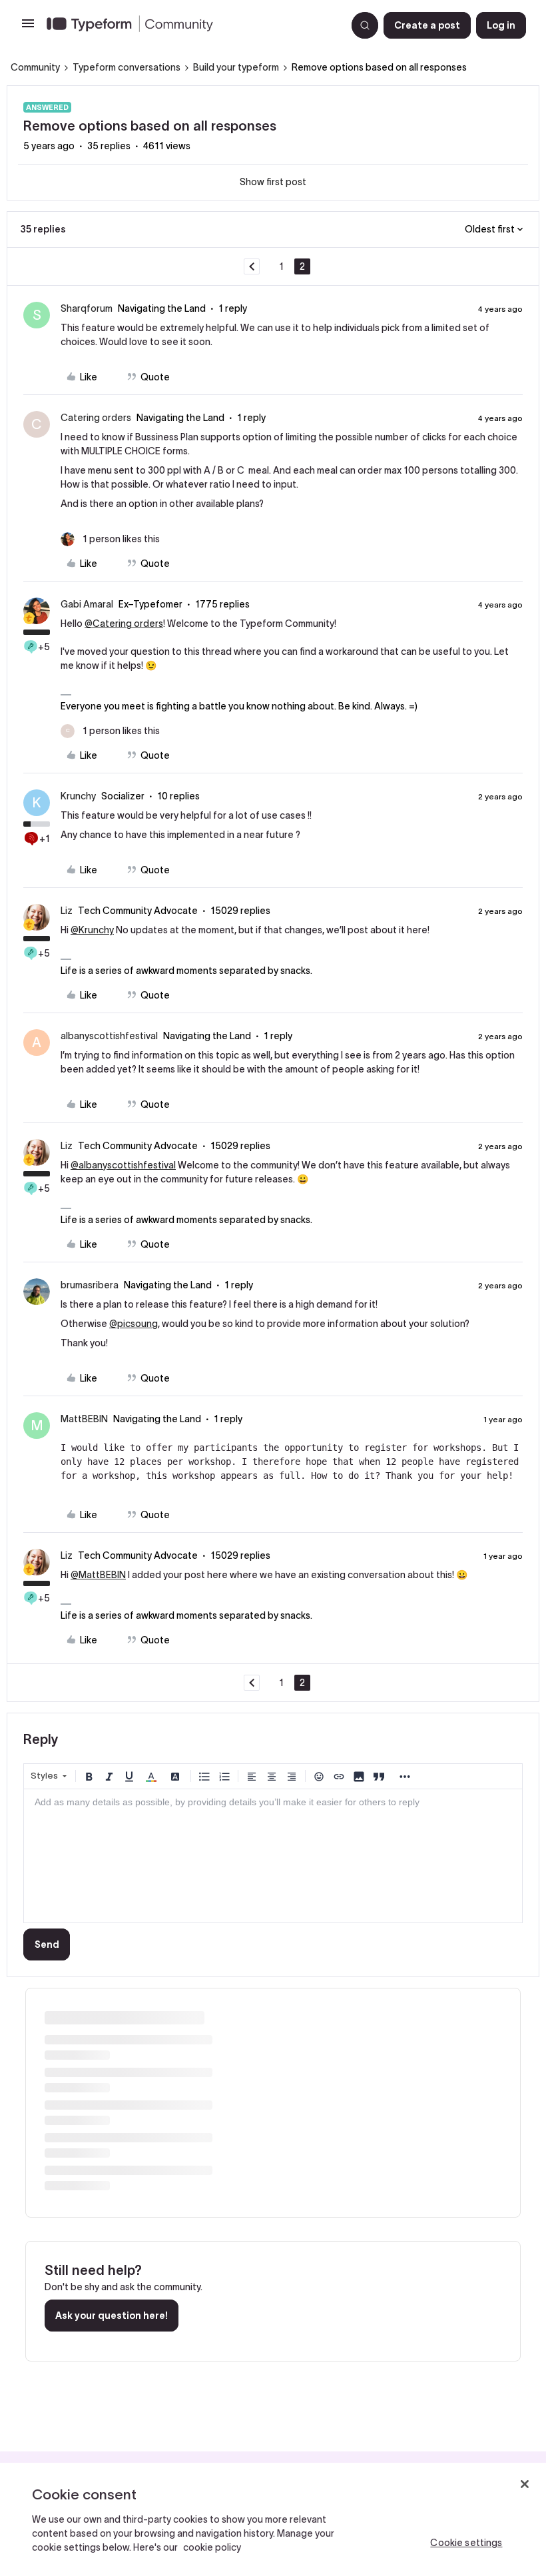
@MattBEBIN (98, 1575)
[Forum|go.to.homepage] (191, 25)
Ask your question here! (112, 2316)
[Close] (525, 2484)
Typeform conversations (127, 67)
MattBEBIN (84, 1419)
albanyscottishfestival (109, 1036)
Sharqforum (87, 308)
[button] (28, 28)
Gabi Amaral (87, 604)
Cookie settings (466, 2543)
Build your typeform (236, 67)
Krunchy (78, 796)
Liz (67, 911)
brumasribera (90, 1285)
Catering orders (96, 418)
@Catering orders (124, 624)
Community (35, 67)
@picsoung (134, 1324)
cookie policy (212, 2547)
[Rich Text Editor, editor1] (273, 1856)
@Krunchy (92, 930)
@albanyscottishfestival (123, 1165)
